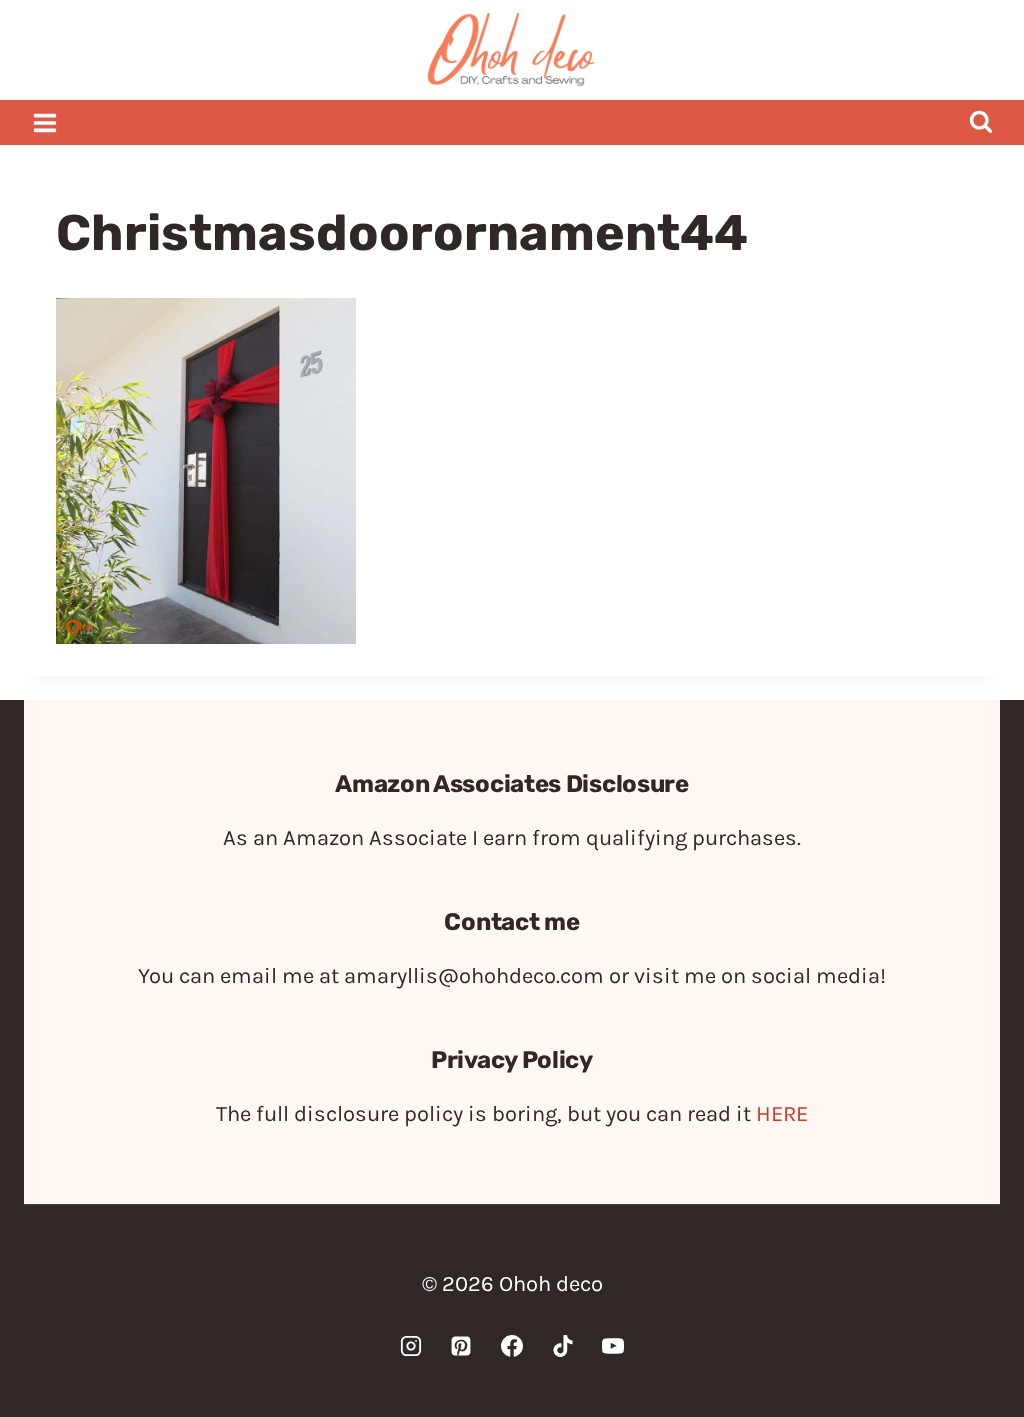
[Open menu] (45, 122)
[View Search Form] (980, 122)
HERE (782, 1114)
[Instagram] (411, 1346)
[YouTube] (613, 1346)
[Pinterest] (461, 1346)
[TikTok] (563, 1346)
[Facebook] (512, 1346)
